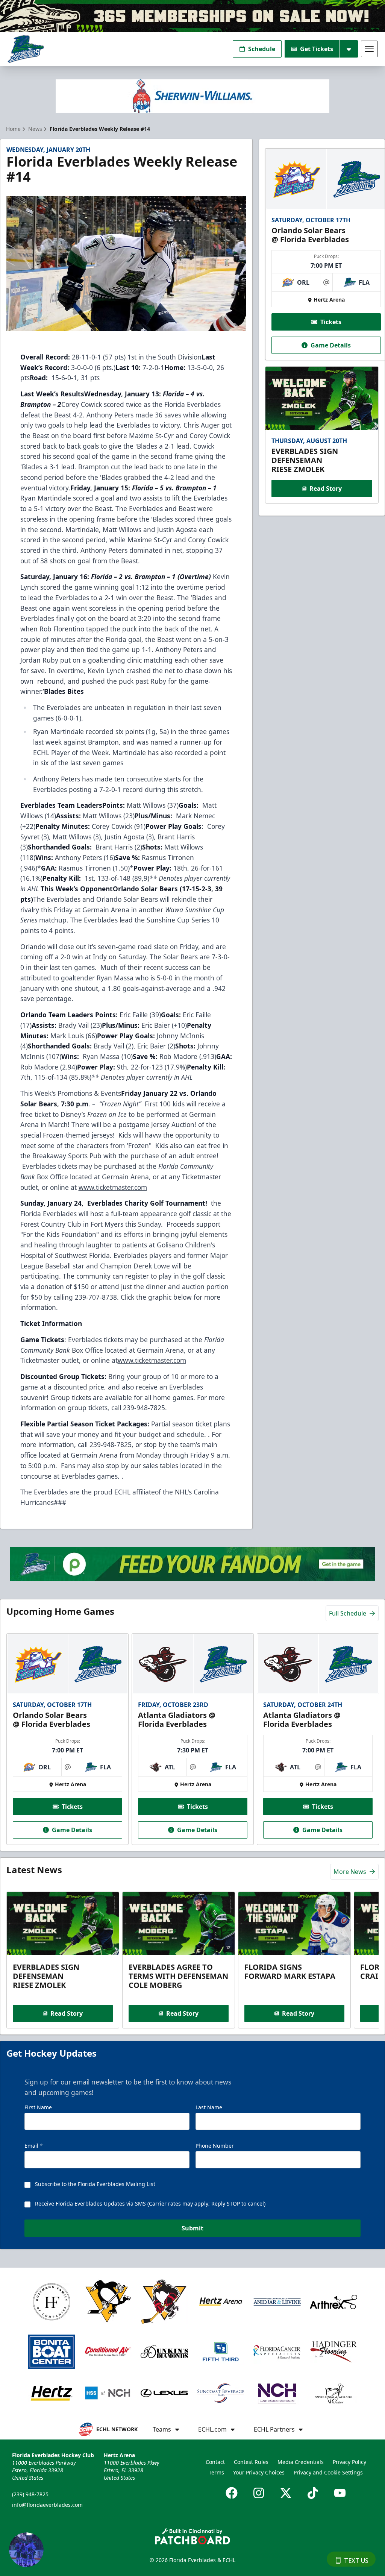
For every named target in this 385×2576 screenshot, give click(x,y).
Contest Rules (251, 2462)
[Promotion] (192, 16)
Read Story (326, 488)
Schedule (262, 49)
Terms (216, 2472)
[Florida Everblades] (26, 49)
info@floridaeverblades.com (47, 2505)
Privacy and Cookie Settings (328, 2472)
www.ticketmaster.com (113, 1187)
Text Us (356, 2561)
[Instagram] (259, 2493)
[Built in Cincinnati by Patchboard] (192, 2536)
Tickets (331, 322)
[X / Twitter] (286, 2493)
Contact (215, 2462)
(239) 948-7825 (30, 2494)
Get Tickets (317, 49)
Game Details (331, 345)
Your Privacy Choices (259, 2472)
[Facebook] (232, 2493)
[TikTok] (313, 2493)
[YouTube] (340, 2493)
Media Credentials (301, 2462)
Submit (192, 2228)
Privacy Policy (349, 2462)
